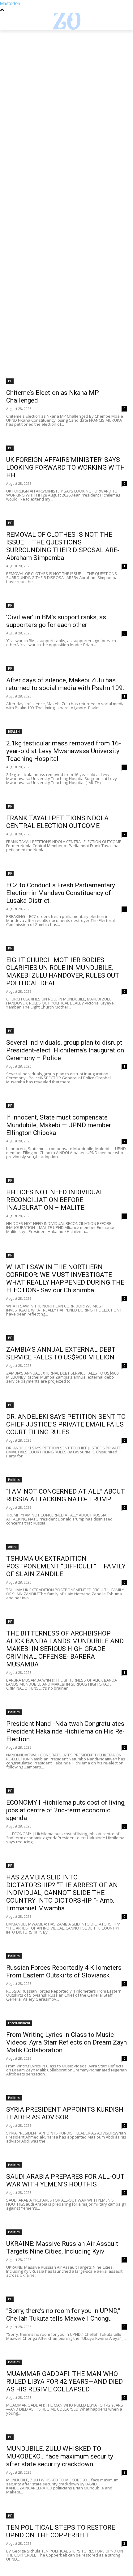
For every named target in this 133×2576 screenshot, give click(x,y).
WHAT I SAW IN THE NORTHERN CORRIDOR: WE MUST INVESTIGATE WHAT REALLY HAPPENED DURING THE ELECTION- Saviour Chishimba (65, 1279)
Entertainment (19, 2023)
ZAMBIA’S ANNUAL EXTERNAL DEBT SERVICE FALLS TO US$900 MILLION (61, 1353)
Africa (12, 1547)
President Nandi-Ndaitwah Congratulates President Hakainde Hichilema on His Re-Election (65, 1731)
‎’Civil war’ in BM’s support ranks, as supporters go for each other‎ (56, 621)
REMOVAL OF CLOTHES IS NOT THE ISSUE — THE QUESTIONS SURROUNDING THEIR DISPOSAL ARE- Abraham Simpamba (63, 546)
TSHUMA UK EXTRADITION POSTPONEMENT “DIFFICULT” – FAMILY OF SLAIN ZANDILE (66, 1566)
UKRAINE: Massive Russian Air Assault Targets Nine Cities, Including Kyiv (62, 2248)
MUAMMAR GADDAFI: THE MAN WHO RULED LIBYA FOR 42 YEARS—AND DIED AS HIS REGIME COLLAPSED (64, 2382)
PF (10, 381)
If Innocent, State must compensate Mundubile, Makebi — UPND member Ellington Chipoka (59, 1125)
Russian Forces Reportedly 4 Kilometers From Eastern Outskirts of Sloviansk (64, 1971)
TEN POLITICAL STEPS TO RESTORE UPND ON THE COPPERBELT (61, 2531)
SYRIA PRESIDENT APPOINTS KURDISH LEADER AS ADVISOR (65, 2113)
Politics (14, 1480)
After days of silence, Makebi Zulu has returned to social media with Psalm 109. (65, 684)
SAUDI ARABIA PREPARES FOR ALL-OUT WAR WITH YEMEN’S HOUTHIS (65, 2180)
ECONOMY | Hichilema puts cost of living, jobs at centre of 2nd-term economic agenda (66, 1810)
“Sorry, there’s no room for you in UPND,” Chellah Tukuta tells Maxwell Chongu (63, 2315)
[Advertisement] (66, 99)
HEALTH (14, 731)
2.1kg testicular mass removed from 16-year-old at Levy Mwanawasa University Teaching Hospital (64, 751)
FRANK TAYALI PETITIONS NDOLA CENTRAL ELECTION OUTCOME (57, 822)
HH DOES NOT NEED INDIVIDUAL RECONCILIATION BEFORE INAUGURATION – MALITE (55, 1200)
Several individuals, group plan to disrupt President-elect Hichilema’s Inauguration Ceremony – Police (65, 1050)
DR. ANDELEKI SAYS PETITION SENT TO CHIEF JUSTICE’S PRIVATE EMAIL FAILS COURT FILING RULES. (66, 1424)
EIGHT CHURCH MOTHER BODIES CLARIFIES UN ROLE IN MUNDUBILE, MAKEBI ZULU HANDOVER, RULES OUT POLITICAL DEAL (63, 972)
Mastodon (10, 3)
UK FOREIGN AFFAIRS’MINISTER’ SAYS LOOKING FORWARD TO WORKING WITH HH (66, 467)
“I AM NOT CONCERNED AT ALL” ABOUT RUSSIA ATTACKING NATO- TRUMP (66, 1495)
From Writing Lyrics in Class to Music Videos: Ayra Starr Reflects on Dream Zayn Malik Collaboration (66, 2042)
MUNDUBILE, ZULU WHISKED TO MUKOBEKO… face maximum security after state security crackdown (60, 2456)
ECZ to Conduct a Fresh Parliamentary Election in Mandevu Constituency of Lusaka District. (61, 893)
